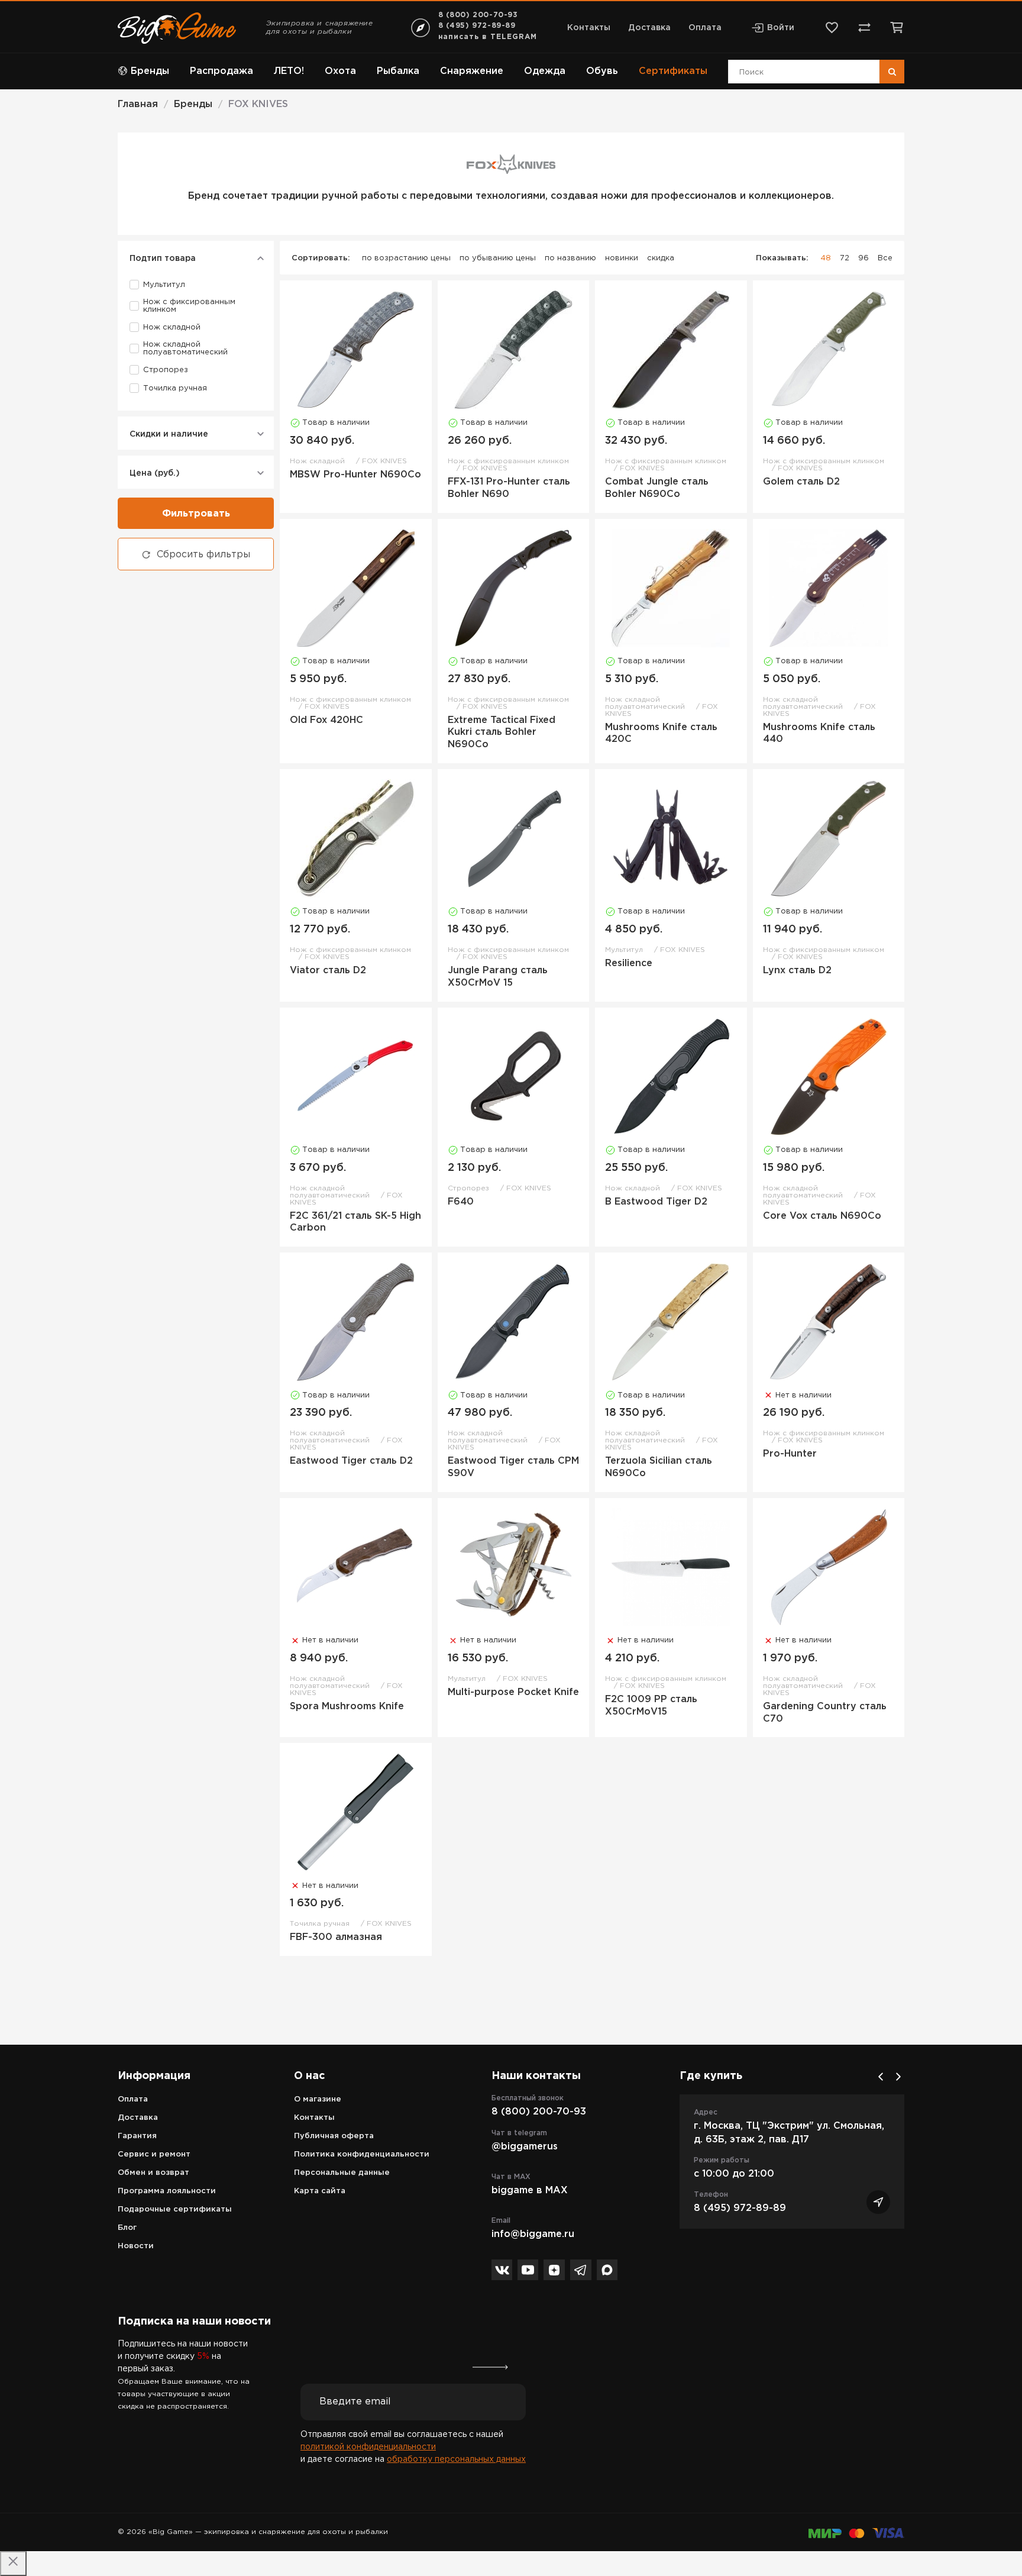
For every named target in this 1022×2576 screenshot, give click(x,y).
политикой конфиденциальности (368, 2447)
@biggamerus (525, 2147)
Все (885, 258)
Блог (127, 2228)
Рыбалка (398, 71)
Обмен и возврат (153, 2173)
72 (845, 258)
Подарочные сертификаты (175, 2209)
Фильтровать (196, 514)
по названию (570, 258)
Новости (136, 2246)
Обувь (602, 71)
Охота (340, 71)
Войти (781, 28)
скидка (661, 258)
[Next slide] (898, 2077)
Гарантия (137, 2136)
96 (863, 258)
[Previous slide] (881, 2077)
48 (826, 258)
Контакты (589, 28)
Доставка (649, 28)
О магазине (318, 2099)
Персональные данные (342, 2173)
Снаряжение (472, 71)
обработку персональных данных (456, 2459)
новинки (622, 258)
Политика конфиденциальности (362, 2154)
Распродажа (221, 71)
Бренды (150, 71)
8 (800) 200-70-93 (478, 15)
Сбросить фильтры (203, 555)
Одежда (545, 71)
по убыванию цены (498, 258)
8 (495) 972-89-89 (477, 26)
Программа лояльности (167, 2191)
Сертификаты (673, 71)
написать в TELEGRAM (488, 37)
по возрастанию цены (406, 258)
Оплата (705, 28)
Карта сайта (320, 2191)
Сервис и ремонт (154, 2154)
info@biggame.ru (533, 2234)
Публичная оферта (334, 2136)
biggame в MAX (530, 2191)
